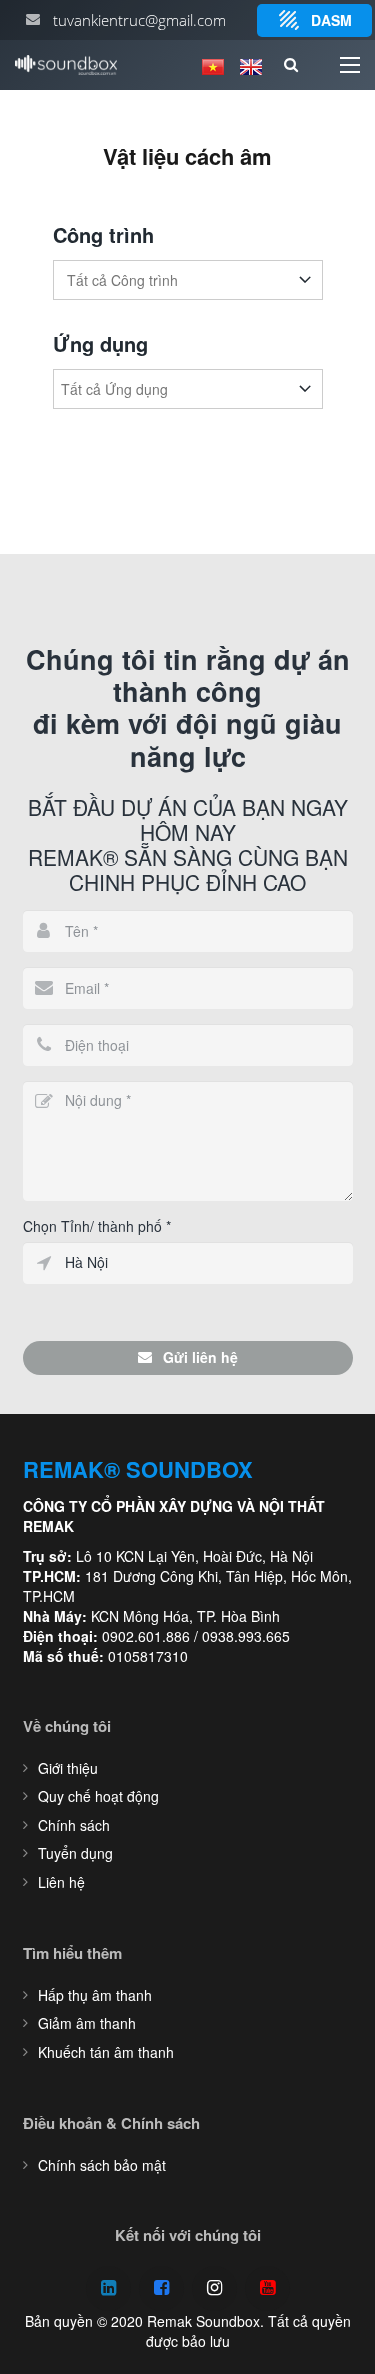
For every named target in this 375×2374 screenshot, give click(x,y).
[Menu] (350, 65)
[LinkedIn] (108, 2288)
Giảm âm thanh (87, 2023)
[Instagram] (214, 2288)
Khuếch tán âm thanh (106, 2052)
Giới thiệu (68, 1768)
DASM (331, 20)
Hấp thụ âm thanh (95, 1995)
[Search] (290, 65)
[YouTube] (267, 2288)
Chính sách (74, 1825)
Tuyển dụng (75, 1853)
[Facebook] (161, 2288)
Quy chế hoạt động (98, 1796)
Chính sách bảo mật (102, 2165)
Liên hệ (61, 1882)
